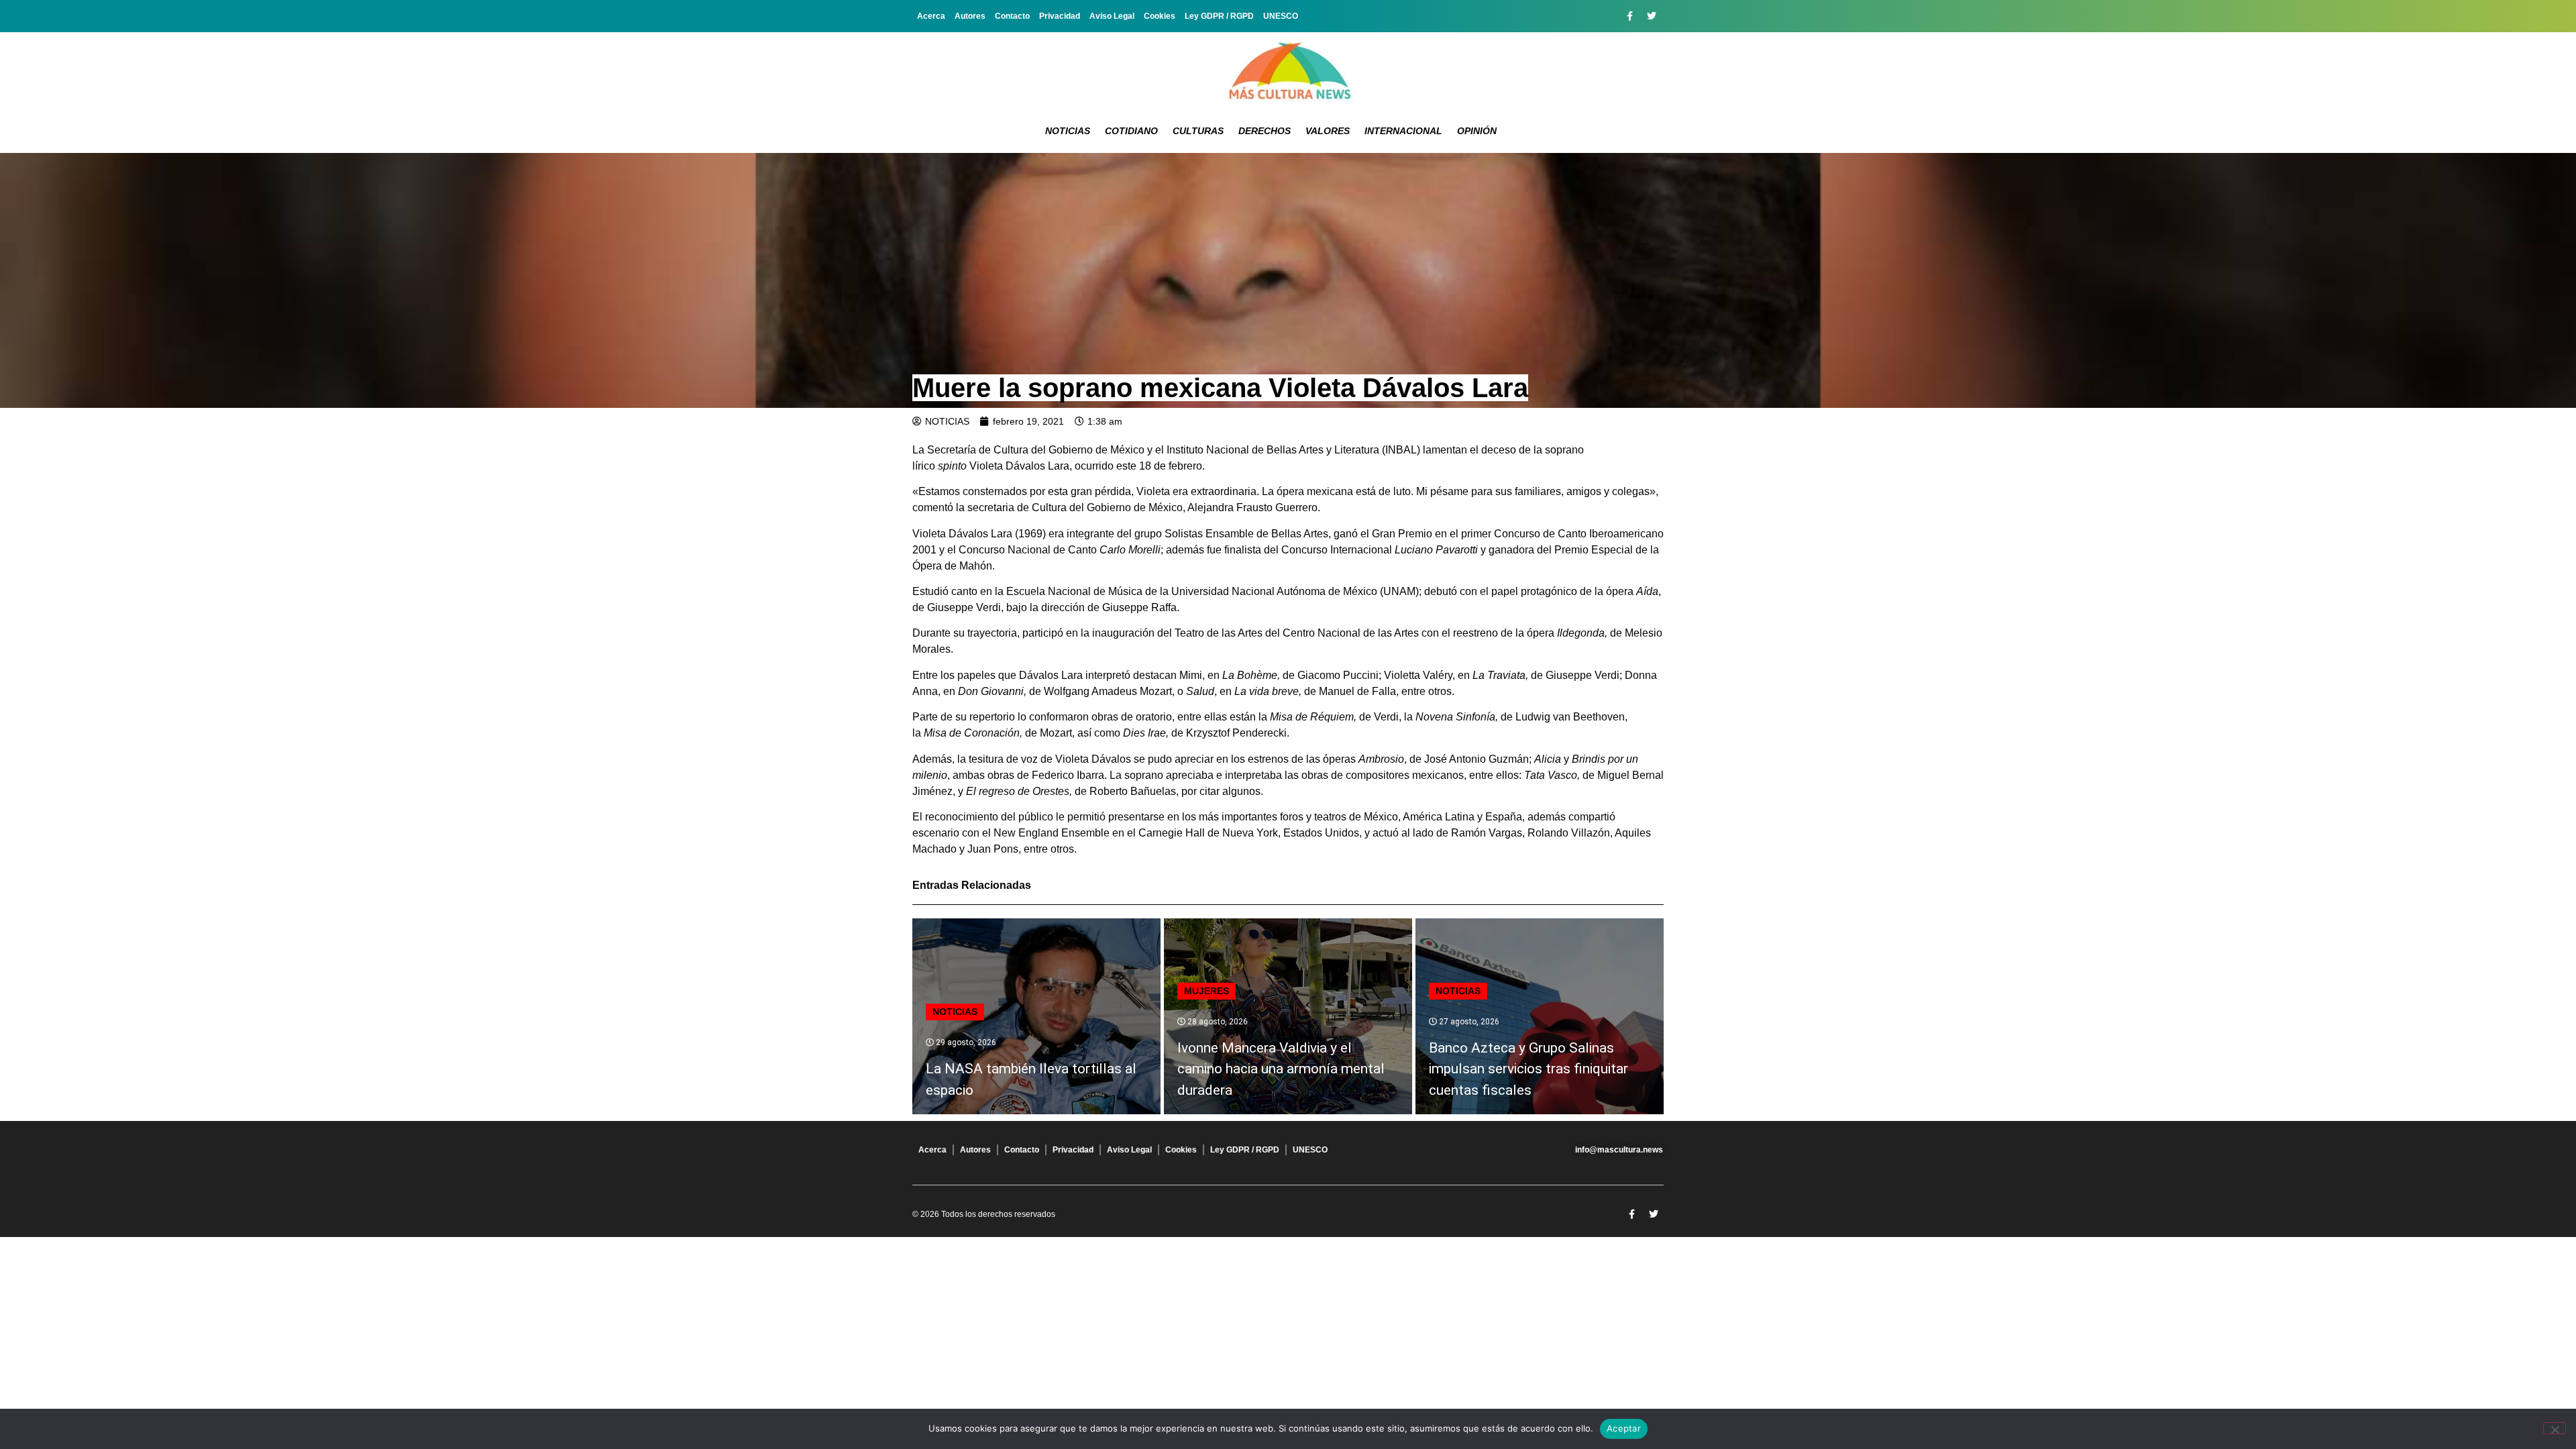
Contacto (1012, 16)
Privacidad (1060, 16)
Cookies (1160, 16)
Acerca (931, 16)
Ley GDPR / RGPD (1219, 16)
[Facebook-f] (1629, 16)
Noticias (1068, 131)
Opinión (1477, 131)
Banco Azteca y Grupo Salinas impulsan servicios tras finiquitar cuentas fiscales (1528, 1069)
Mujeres (1206, 991)
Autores (970, 16)
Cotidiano (1131, 131)
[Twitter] (1652, 16)
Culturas (1198, 131)
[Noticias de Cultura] (1288, 70)
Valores (1328, 131)
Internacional (1403, 131)
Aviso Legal (1112, 16)
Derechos (1265, 131)
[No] (2555, 1428)
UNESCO (1281, 16)
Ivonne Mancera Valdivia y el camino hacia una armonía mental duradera (1281, 1069)
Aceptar (1624, 1428)
